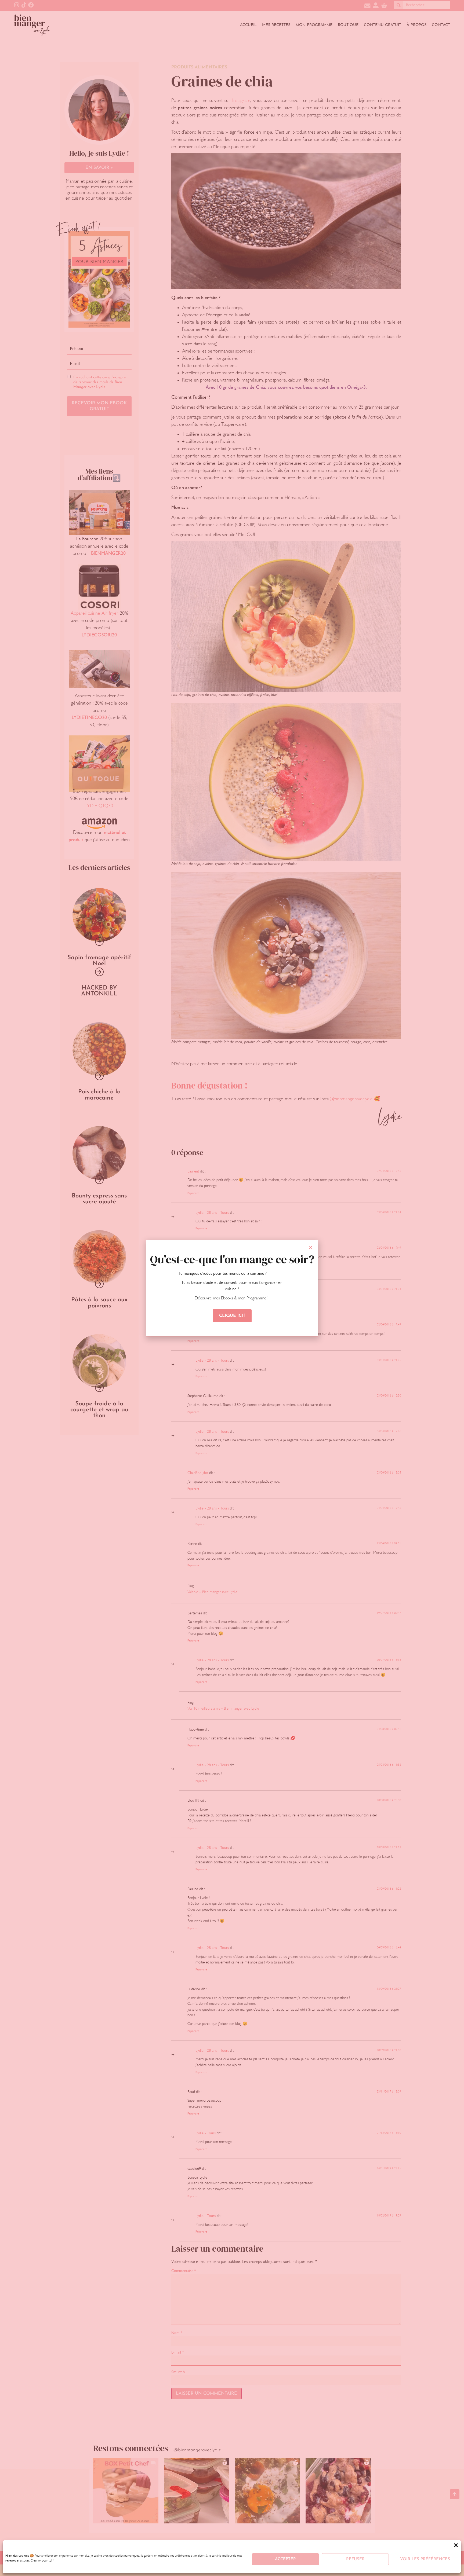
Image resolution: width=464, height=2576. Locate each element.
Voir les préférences (425, 2559)
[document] (232, 1288)
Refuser (355, 2559)
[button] (456, 2545)
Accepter (285, 2559)
